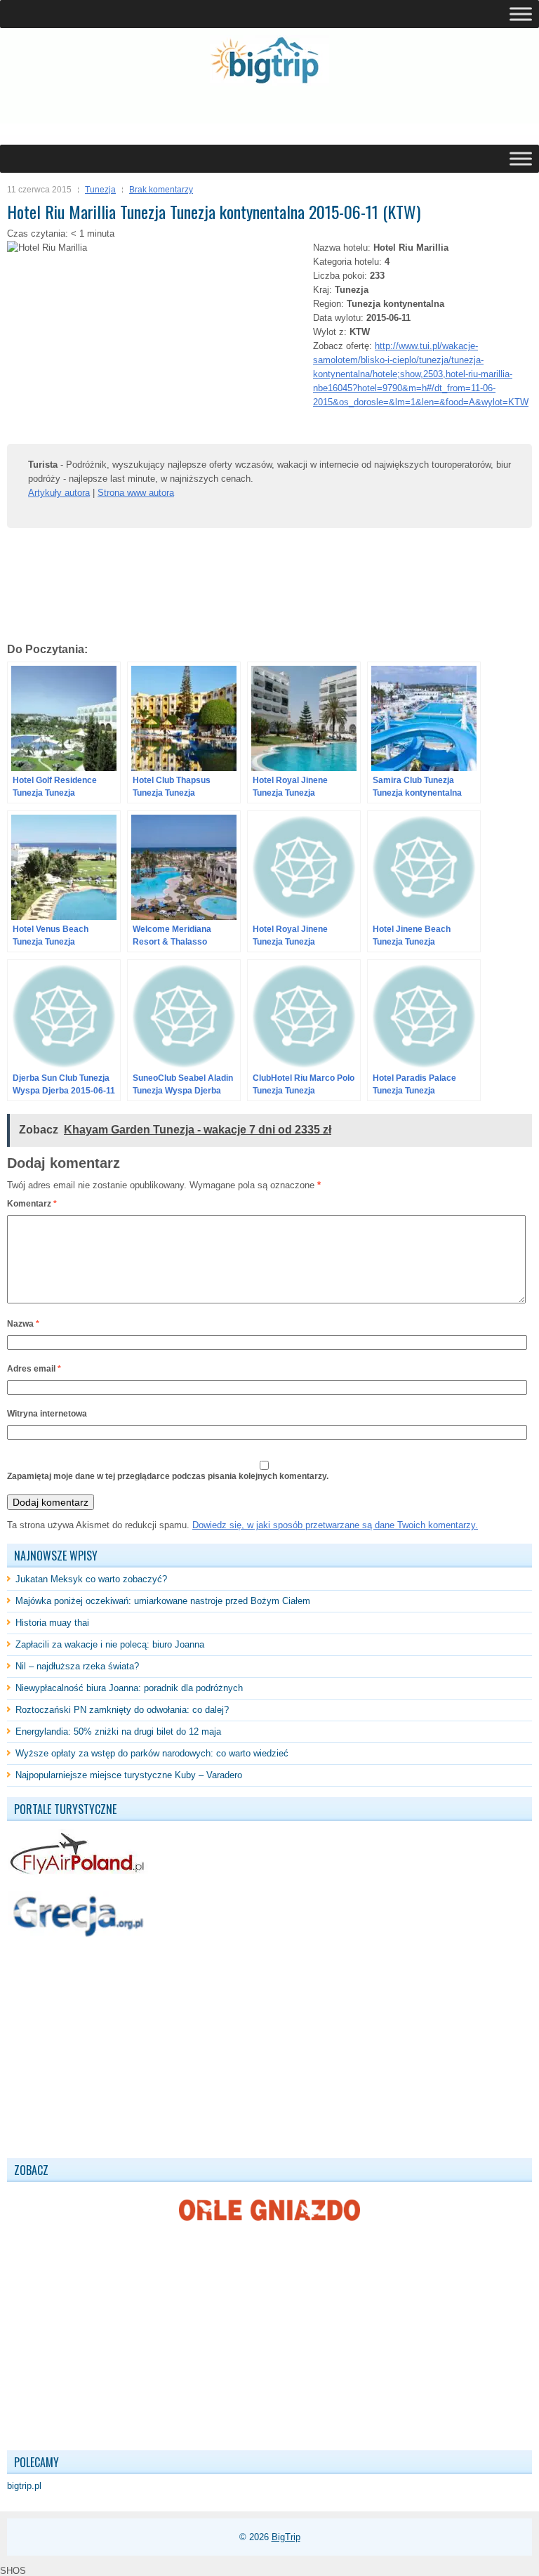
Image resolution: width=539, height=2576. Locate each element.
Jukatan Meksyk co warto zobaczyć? (91, 1579)
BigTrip (286, 2537)
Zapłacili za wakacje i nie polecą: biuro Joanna (110, 1644)
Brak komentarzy (161, 190)
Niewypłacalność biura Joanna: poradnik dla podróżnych (129, 1688)
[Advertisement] (171, 115)
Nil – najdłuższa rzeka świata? (77, 1666)
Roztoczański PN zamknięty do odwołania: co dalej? (122, 1710)
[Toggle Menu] (521, 14)
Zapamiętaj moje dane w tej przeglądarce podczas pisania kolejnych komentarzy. (168, 1476)
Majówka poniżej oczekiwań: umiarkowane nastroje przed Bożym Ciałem (163, 1601)
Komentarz (32, 1204)
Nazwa (23, 1324)
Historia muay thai (52, 1623)
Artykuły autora (59, 493)
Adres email (34, 1369)
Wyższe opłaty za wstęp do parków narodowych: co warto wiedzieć (152, 1753)
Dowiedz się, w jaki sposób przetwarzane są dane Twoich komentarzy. (335, 1525)
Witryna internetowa (47, 1414)
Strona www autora (136, 493)
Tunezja (100, 190)
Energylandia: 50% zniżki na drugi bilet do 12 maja (118, 1731)
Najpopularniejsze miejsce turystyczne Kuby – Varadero (129, 1775)
